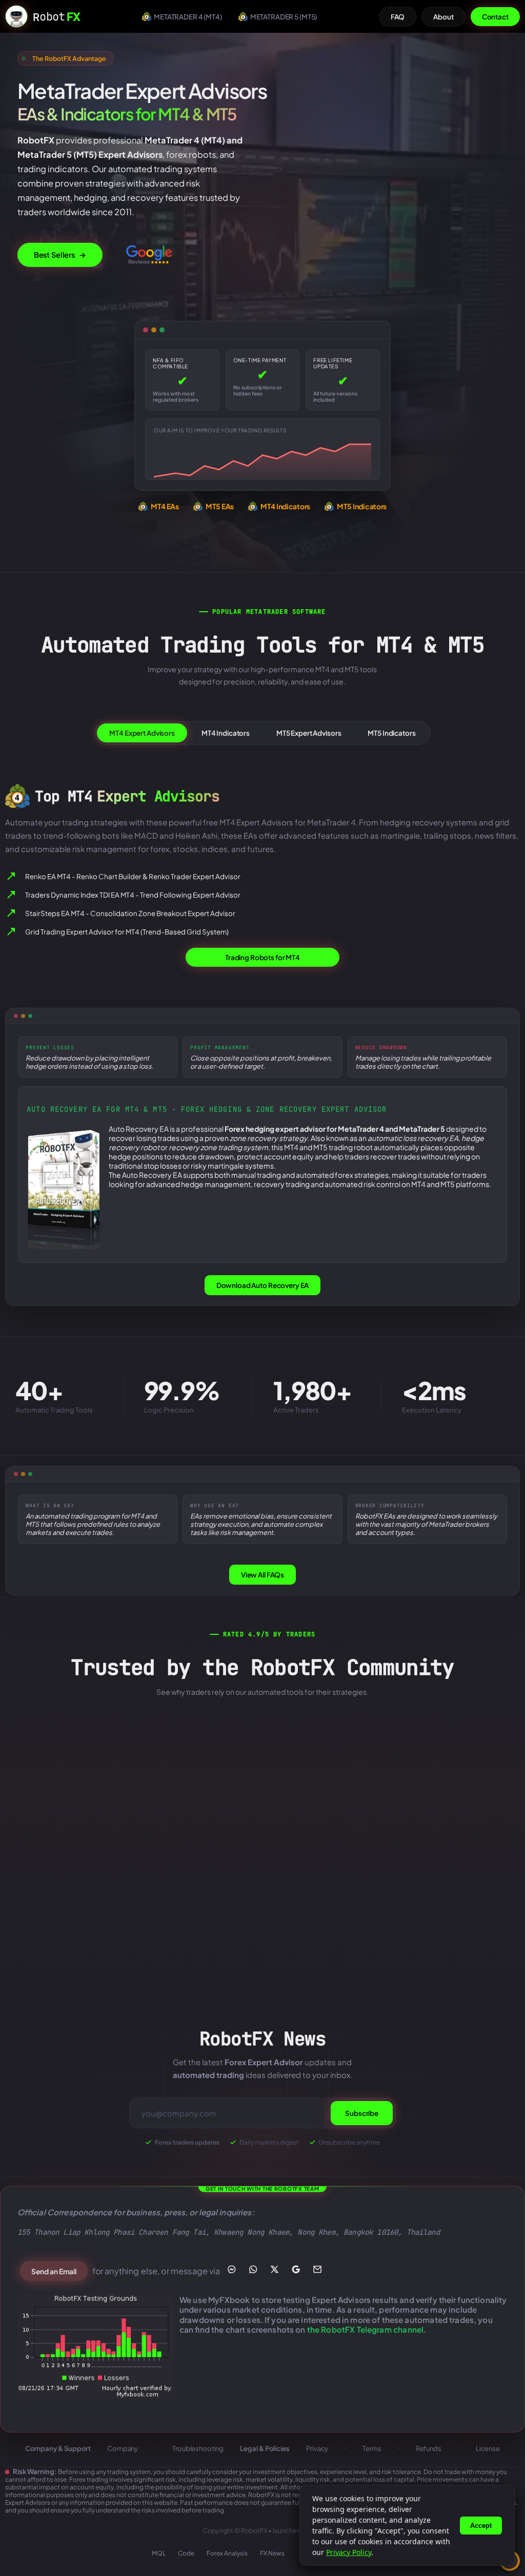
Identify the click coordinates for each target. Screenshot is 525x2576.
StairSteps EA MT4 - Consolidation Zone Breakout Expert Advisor (130, 913)
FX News (272, 2553)
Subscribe (362, 2113)
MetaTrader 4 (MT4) (188, 17)
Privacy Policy (349, 2552)
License (488, 2448)
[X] (275, 2269)
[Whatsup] (254, 2269)
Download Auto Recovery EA (263, 1285)
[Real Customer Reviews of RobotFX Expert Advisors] (149, 255)
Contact (495, 17)
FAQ (398, 17)
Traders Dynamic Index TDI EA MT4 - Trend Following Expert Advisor (133, 895)
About (443, 17)
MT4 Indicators (285, 506)
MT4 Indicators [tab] (226, 733)
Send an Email (54, 2271)
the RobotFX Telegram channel (365, 2329)
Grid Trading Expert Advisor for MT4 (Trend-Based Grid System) (127, 932)
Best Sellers (60, 255)
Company (123, 2448)
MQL (159, 2553)
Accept (481, 2526)
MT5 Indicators (362, 506)
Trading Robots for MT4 (262, 958)
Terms (372, 2448)
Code (186, 2553)
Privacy (317, 2448)
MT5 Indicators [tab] (391, 733)
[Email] (318, 2269)
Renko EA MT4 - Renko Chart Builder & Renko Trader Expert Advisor (133, 876)
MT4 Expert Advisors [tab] (142, 733)
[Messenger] (232, 2269)
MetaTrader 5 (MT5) (284, 17)
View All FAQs (262, 1575)
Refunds (429, 2448)
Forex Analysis (227, 2553)
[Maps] (296, 2269)
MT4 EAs (165, 506)
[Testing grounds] (96, 2347)
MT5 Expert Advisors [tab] (309, 733)
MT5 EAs (220, 506)
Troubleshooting (198, 2448)
